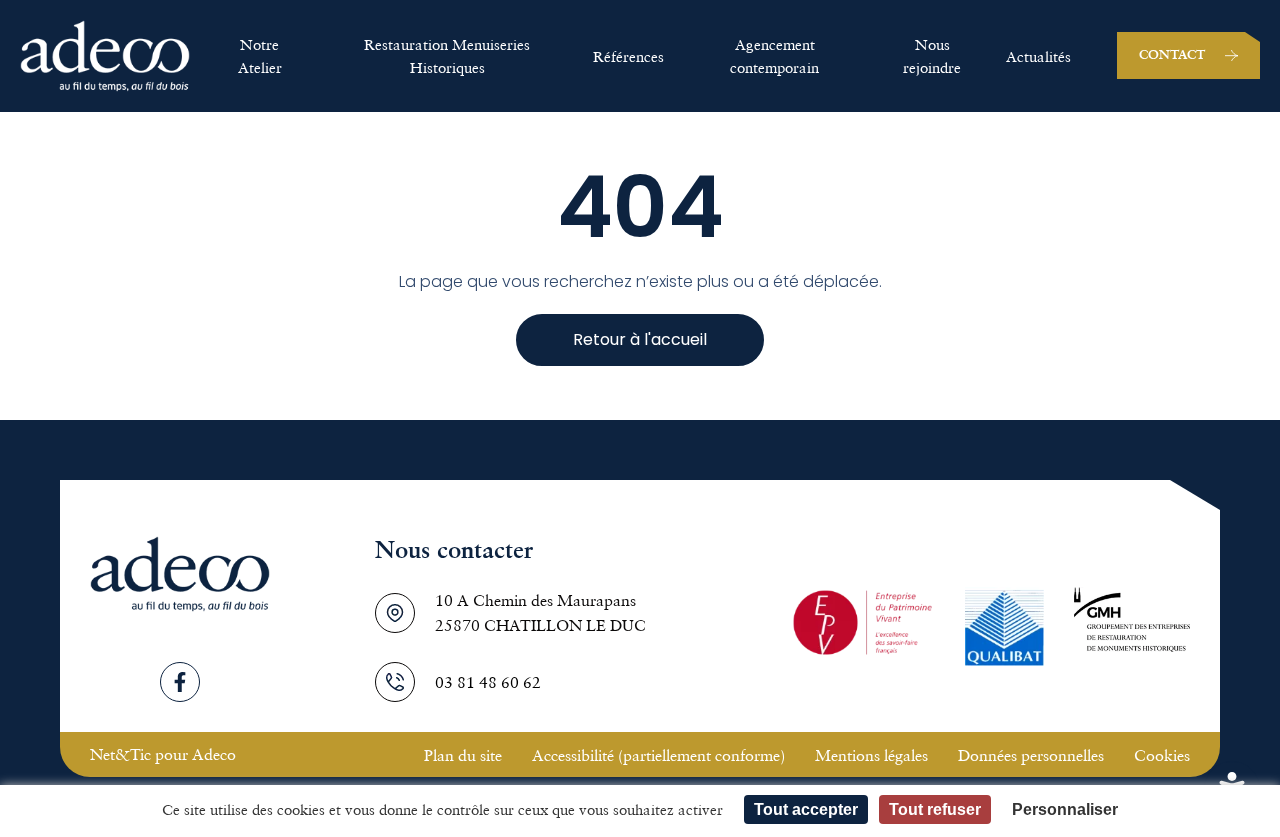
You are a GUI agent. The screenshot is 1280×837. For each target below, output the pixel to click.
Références (628, 56)
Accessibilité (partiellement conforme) (658, 755)
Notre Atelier (260, 55)
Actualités (1038, 56)
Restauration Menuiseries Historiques (447, 55)
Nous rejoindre (932, 55)
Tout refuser (935, 809)
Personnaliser (1065, 809)
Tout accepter (806, 809)
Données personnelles (1031, 755)
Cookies (1162, 755)
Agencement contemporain (774, 55)
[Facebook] (180, 682)
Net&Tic (120, 754)
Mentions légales (871, 755)
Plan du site (463, 755)
